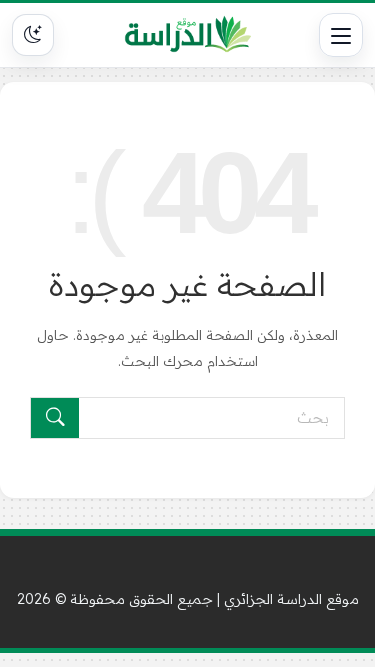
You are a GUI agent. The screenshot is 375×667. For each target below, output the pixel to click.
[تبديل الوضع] (33, 35)
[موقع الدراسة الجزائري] (188, 35)
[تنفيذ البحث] (55, 418)
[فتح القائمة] (341, 35)
